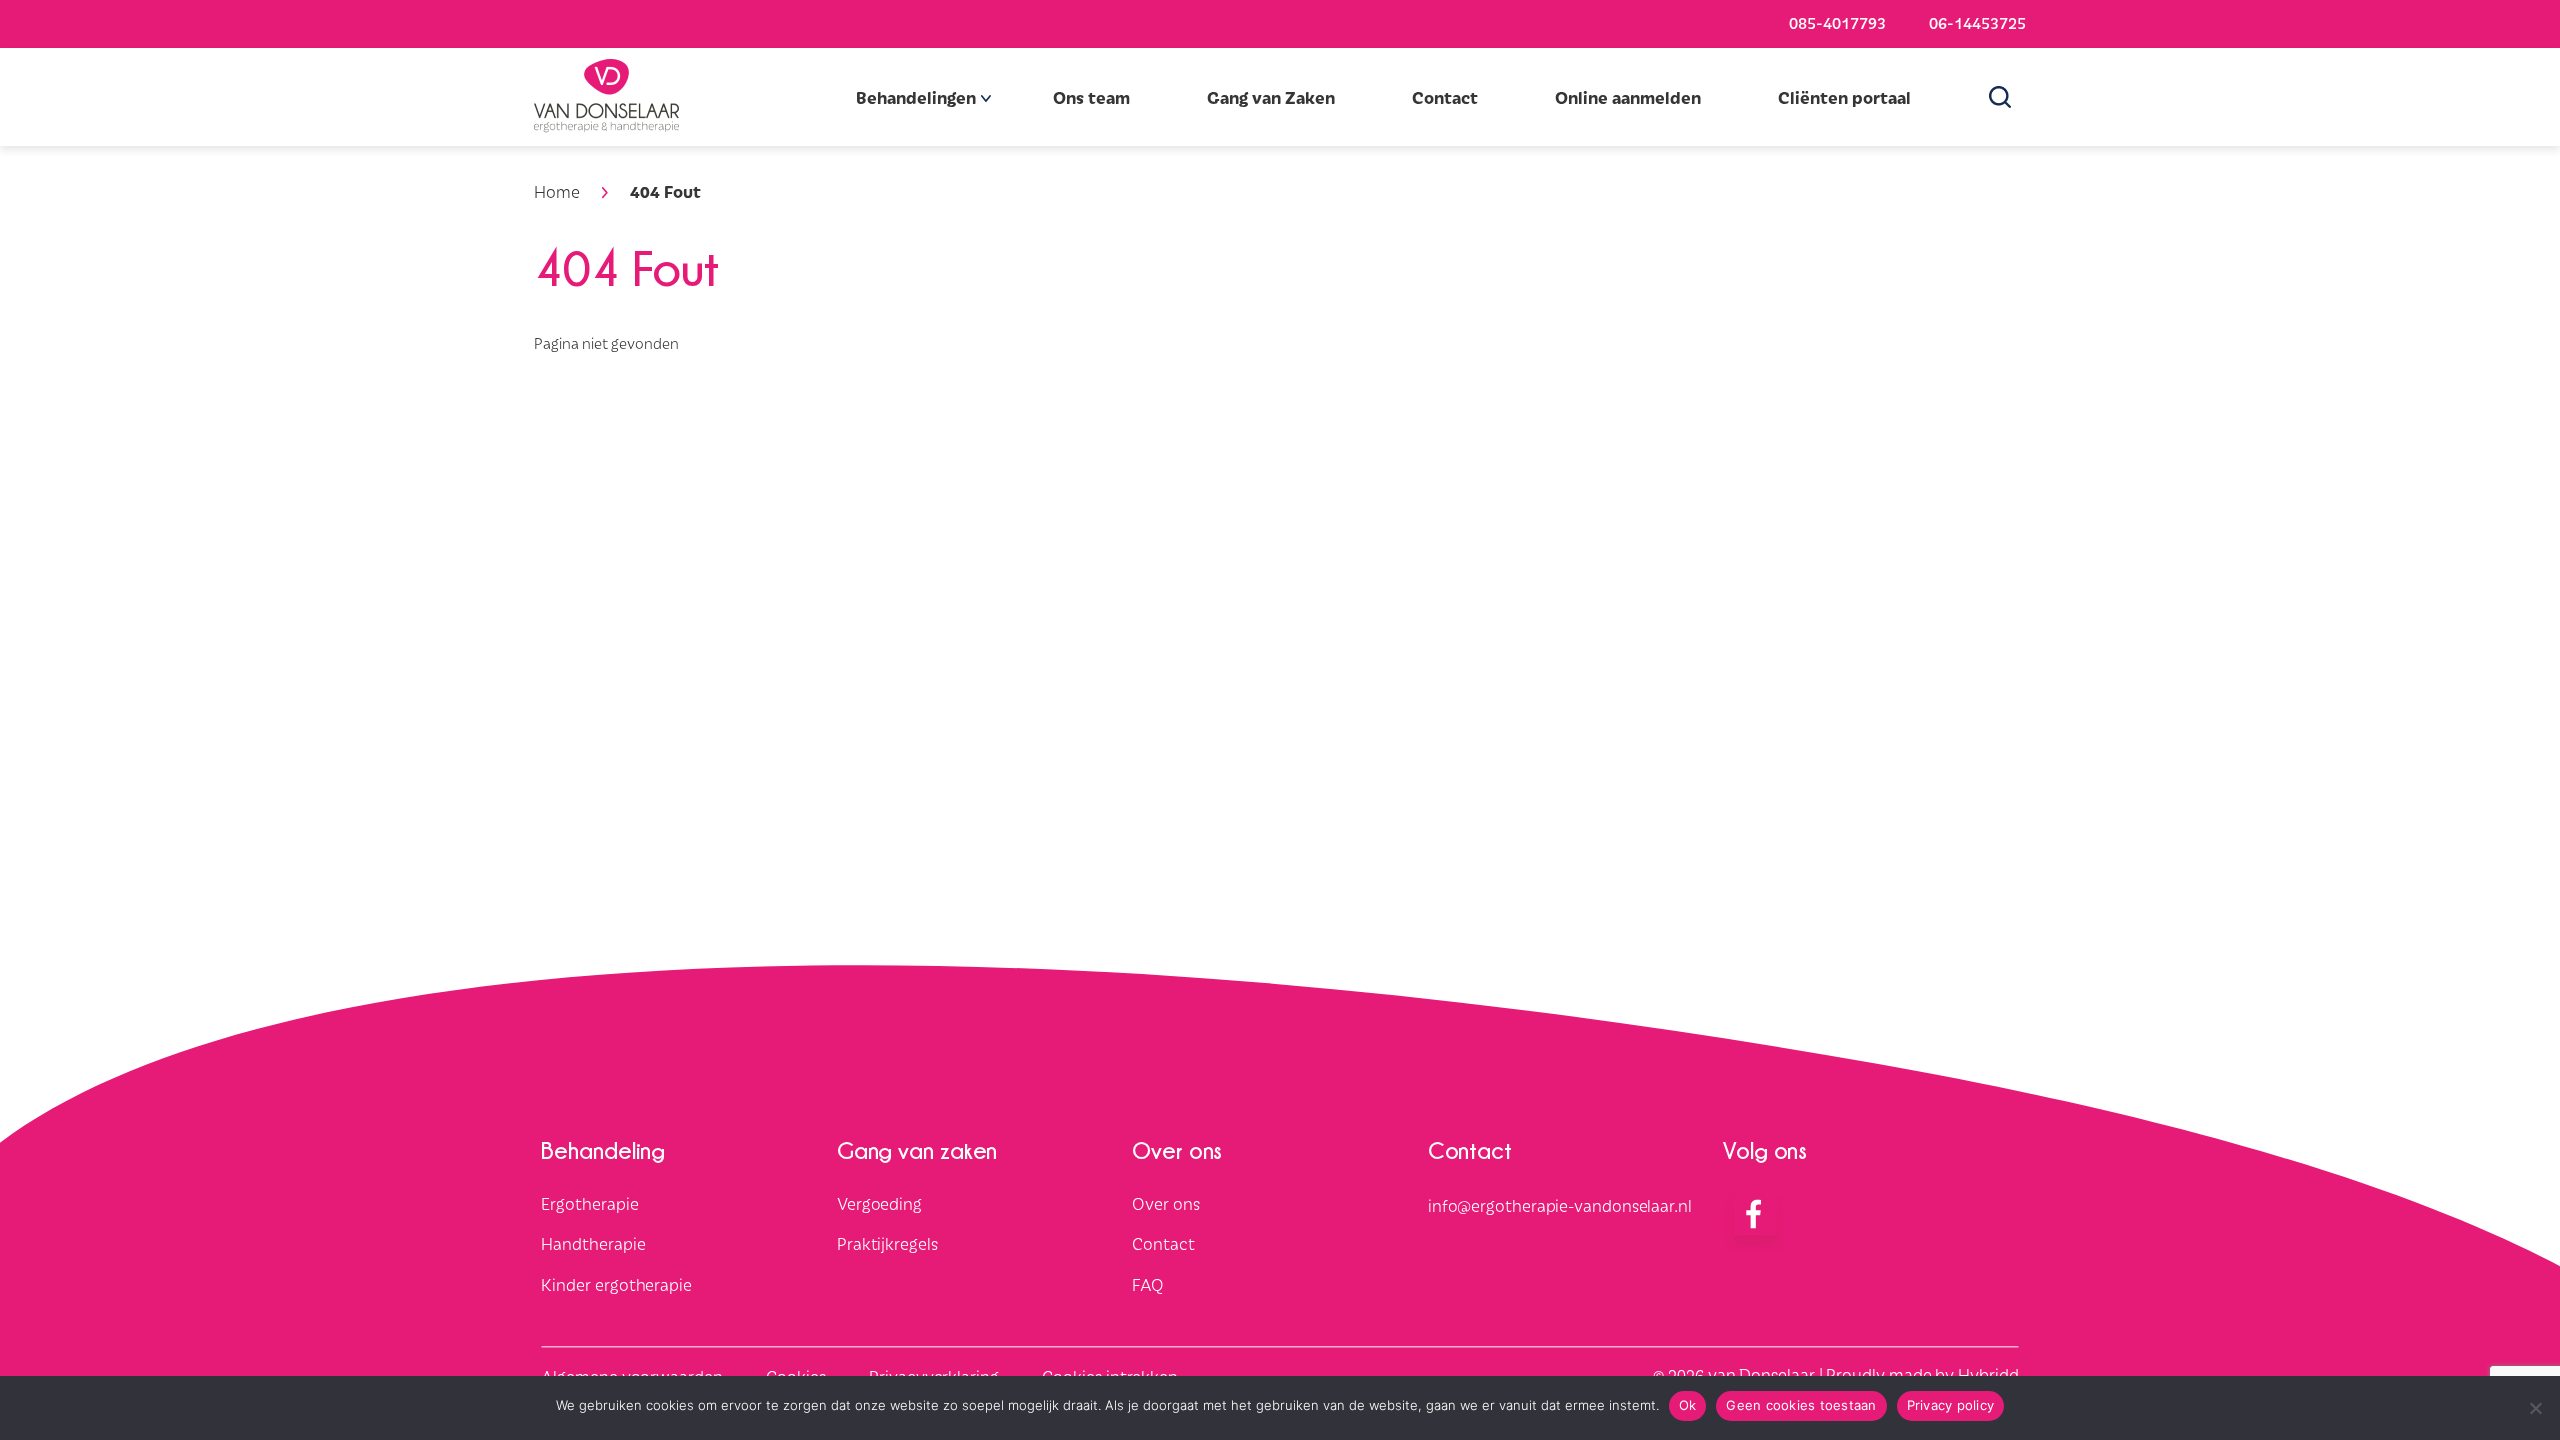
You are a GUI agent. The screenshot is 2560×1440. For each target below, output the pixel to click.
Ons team (1091, 97)
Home (557, 191)
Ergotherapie (589, 1203)
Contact (1445, 97)
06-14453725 (1977, 22)
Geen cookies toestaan (1801, 1405)
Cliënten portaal (1844, 97)
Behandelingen (916, 97)
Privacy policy (1951, 1405)
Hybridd (1988, 1374)
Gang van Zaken (1271, 97)
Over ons (1165, 1203)
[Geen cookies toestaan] (2535, 1408)
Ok (1688, 1405)
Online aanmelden (1628, 97)
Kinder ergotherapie (616, 1285)
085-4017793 (1837, 22)
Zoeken (2007, 97)
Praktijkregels (887, 1244)
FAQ (1148, 1285)
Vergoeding (879, 1203)
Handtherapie (593, 1244)
